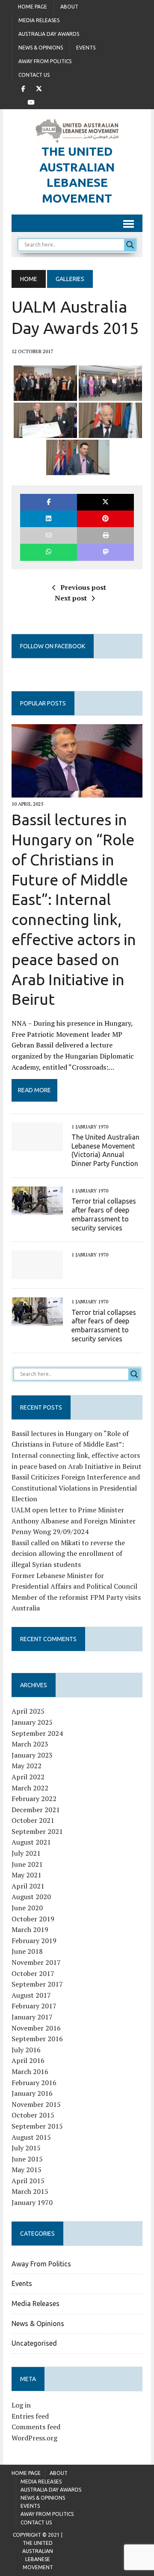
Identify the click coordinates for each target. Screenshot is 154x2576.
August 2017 (31, 1995)
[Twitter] (39, 88)
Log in (21, 2405)
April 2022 (28, 1777)
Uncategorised (34, 2343)
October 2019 (33, 1919)
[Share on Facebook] (49, 502)
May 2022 (27, 1766)
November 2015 (36, 2104)
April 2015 (28, 2181)
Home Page (33, 7)
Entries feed (30, 2416)
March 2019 (30, 1929)
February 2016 (34, 2083)
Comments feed (36, 2427)
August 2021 (31, 1842)
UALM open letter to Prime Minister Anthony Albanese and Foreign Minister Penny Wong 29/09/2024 (74, 1521)
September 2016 (37, 2039)
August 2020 (31, 1897)
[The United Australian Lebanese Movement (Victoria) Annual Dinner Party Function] (37, 1145)
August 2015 (31, 2137)
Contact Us (34, 75)
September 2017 (37, 1984)
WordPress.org (34, 2438)
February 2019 (34, 1941)
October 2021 (33, 1820)
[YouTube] (31, 102)
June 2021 (27, 1864)
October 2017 (33, 1973)
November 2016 (36, 2028)
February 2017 (34, 2006)
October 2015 (33, 2115)
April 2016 (28, 2060)
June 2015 (27, 2159)
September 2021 (37, 1831)
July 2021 (26, 1853)
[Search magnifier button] (130, 245)
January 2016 (32, 2093)
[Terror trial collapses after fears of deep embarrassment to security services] (37, 1209)
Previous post (83, 587)
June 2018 (27, 1951)
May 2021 (27, 1875)
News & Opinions (41, 48)
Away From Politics (45, 61)
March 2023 (30, 1744)
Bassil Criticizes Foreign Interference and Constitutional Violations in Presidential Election (76, 1488)
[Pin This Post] (105, 519)
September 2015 (37, 2126)
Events (86, 48)
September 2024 (37, 1733)
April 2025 (28, 1711)
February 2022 (34, 1799)
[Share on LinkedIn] (49, 519)
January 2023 (32, 1755)
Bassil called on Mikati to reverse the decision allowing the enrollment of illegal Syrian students (68, 1553)
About (69, 7)
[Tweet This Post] (105, 502)
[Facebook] (24, 88)
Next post (71, 598)
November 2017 (36, 1962)
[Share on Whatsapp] (49, 552)
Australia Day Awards (49, 34)
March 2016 (30, 2071)
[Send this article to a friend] (49, 535)
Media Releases (39, 20)
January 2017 (32, 2017)
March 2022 (30, 1788)
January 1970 (32, 2202)
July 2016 (26, 2050)
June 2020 (27, 1908)
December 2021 (36, 1810)
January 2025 (32, 1722)
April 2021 (28, 1886)
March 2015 (30, 2191)
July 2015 (26, 2148)
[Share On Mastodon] (105, 552)
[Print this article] (105, 535)
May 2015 (27, 2170)
